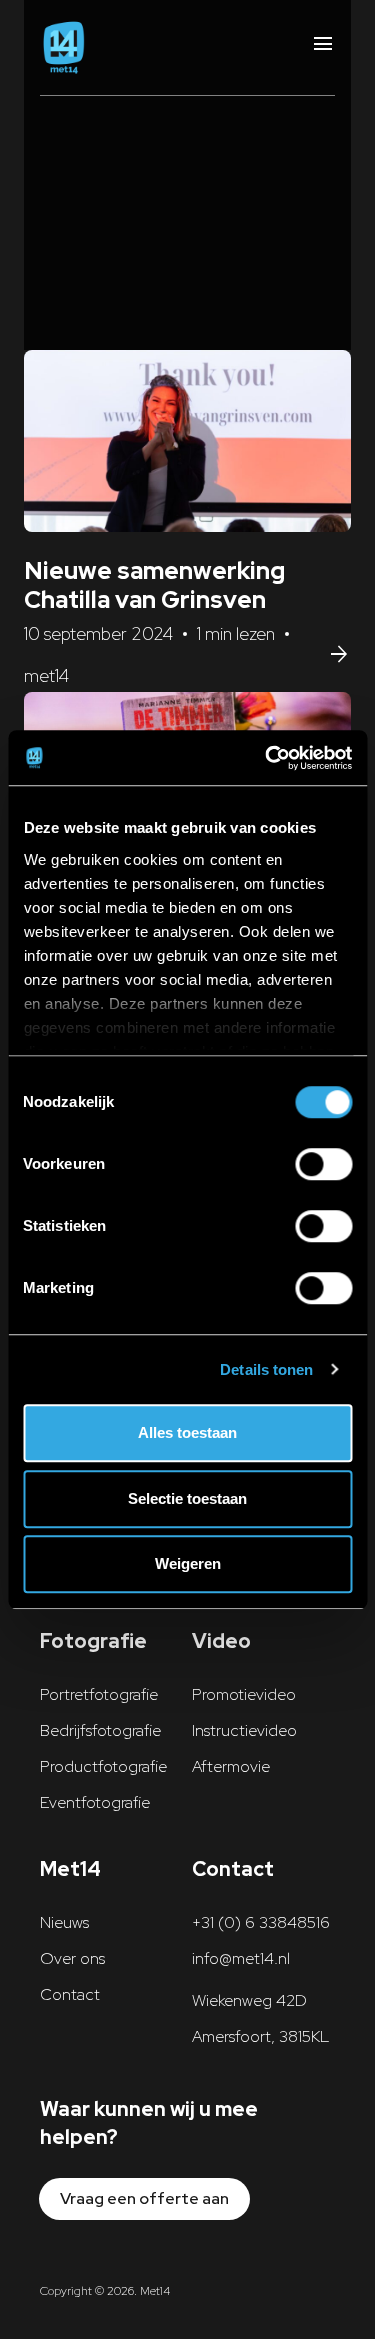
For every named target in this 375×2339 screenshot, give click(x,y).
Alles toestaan (187, 1432)
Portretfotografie (99, 1694)
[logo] (64, 47)
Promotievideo (244, 1694)
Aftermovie (231, 1766)
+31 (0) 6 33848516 (261, 1922)
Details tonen (266, 1369)
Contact (70, 1994)
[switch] (323, 1164)
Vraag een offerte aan (144, 2198)
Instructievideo (244, 1730)
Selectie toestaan (187, 1498)
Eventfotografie (95, 1802)
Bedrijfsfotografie (100, 1730)
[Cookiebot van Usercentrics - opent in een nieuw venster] (267, 758)
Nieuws (64, 1922)
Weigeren (188, 1563)
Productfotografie (103, 1766)
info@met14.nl (241, 1958)
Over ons (72, 1958)
